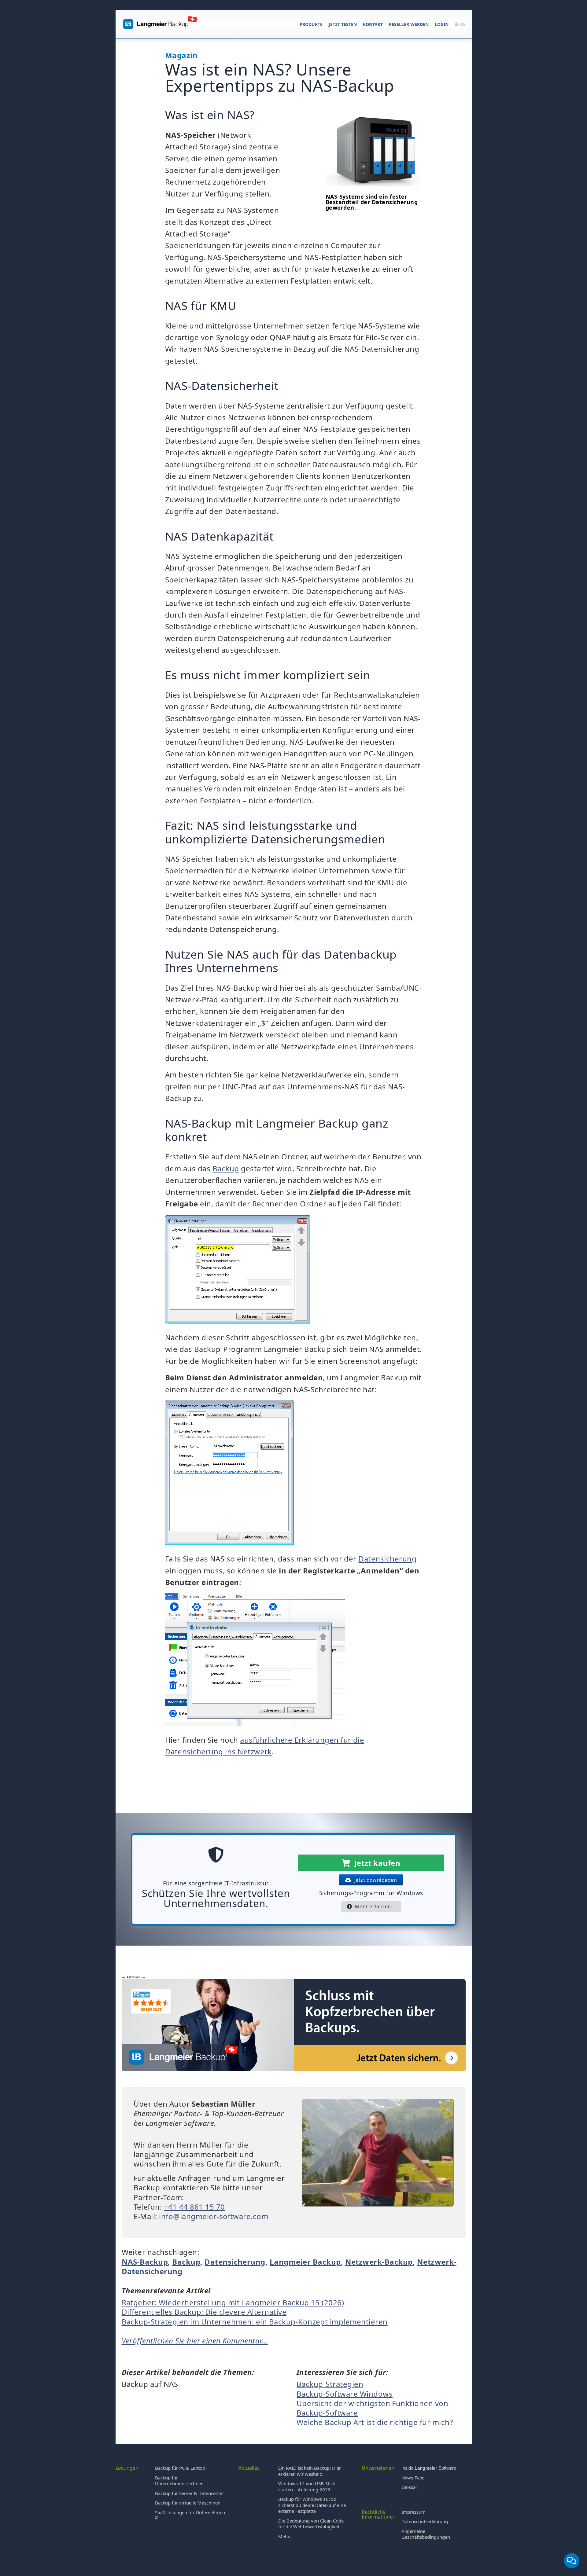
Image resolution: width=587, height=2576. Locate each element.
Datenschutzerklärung (425, 2521)
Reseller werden (409, 24)
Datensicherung (387, 1559)
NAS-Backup (145, 2262)
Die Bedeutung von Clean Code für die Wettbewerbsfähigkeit (311, 2524)
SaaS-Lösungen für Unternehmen (190, 2512)
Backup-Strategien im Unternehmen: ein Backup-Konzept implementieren (255, 2322)
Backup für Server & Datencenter (190, 2493)
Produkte (311, 24)
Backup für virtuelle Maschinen (188, 2503)
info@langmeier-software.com (214, 2216)
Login (442, 24)
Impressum (413, 2512)
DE (462, 24)
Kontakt (373, 24)
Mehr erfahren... (374, 1906)
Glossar (409, 2487)
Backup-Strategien (330, 2384)
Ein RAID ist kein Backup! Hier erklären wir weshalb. (310, 2471)
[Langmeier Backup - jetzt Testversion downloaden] (294, 2070)
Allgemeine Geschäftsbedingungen (426, 2534)
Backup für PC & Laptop (180, 2468)
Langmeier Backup (305, 2262)
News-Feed (413, 2478)
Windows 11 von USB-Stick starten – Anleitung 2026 (307, 2486)
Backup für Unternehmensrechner (179, 2481)
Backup (226, 1168)
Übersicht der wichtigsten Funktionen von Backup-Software (372, 2408)
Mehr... (285, 2536)
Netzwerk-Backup (379, 2262)
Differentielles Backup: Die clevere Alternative (204, 2312)
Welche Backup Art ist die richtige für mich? (375, 2422)
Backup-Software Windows (345, 2394)
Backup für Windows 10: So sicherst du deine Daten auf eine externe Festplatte (312, 2505)
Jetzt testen (343, 24)
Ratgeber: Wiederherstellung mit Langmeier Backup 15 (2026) (233, 2302)
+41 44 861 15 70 (194, 2207)
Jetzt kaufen (375, 1863)
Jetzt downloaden (374, 1880)
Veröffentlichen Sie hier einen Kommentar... (195, 2341)
